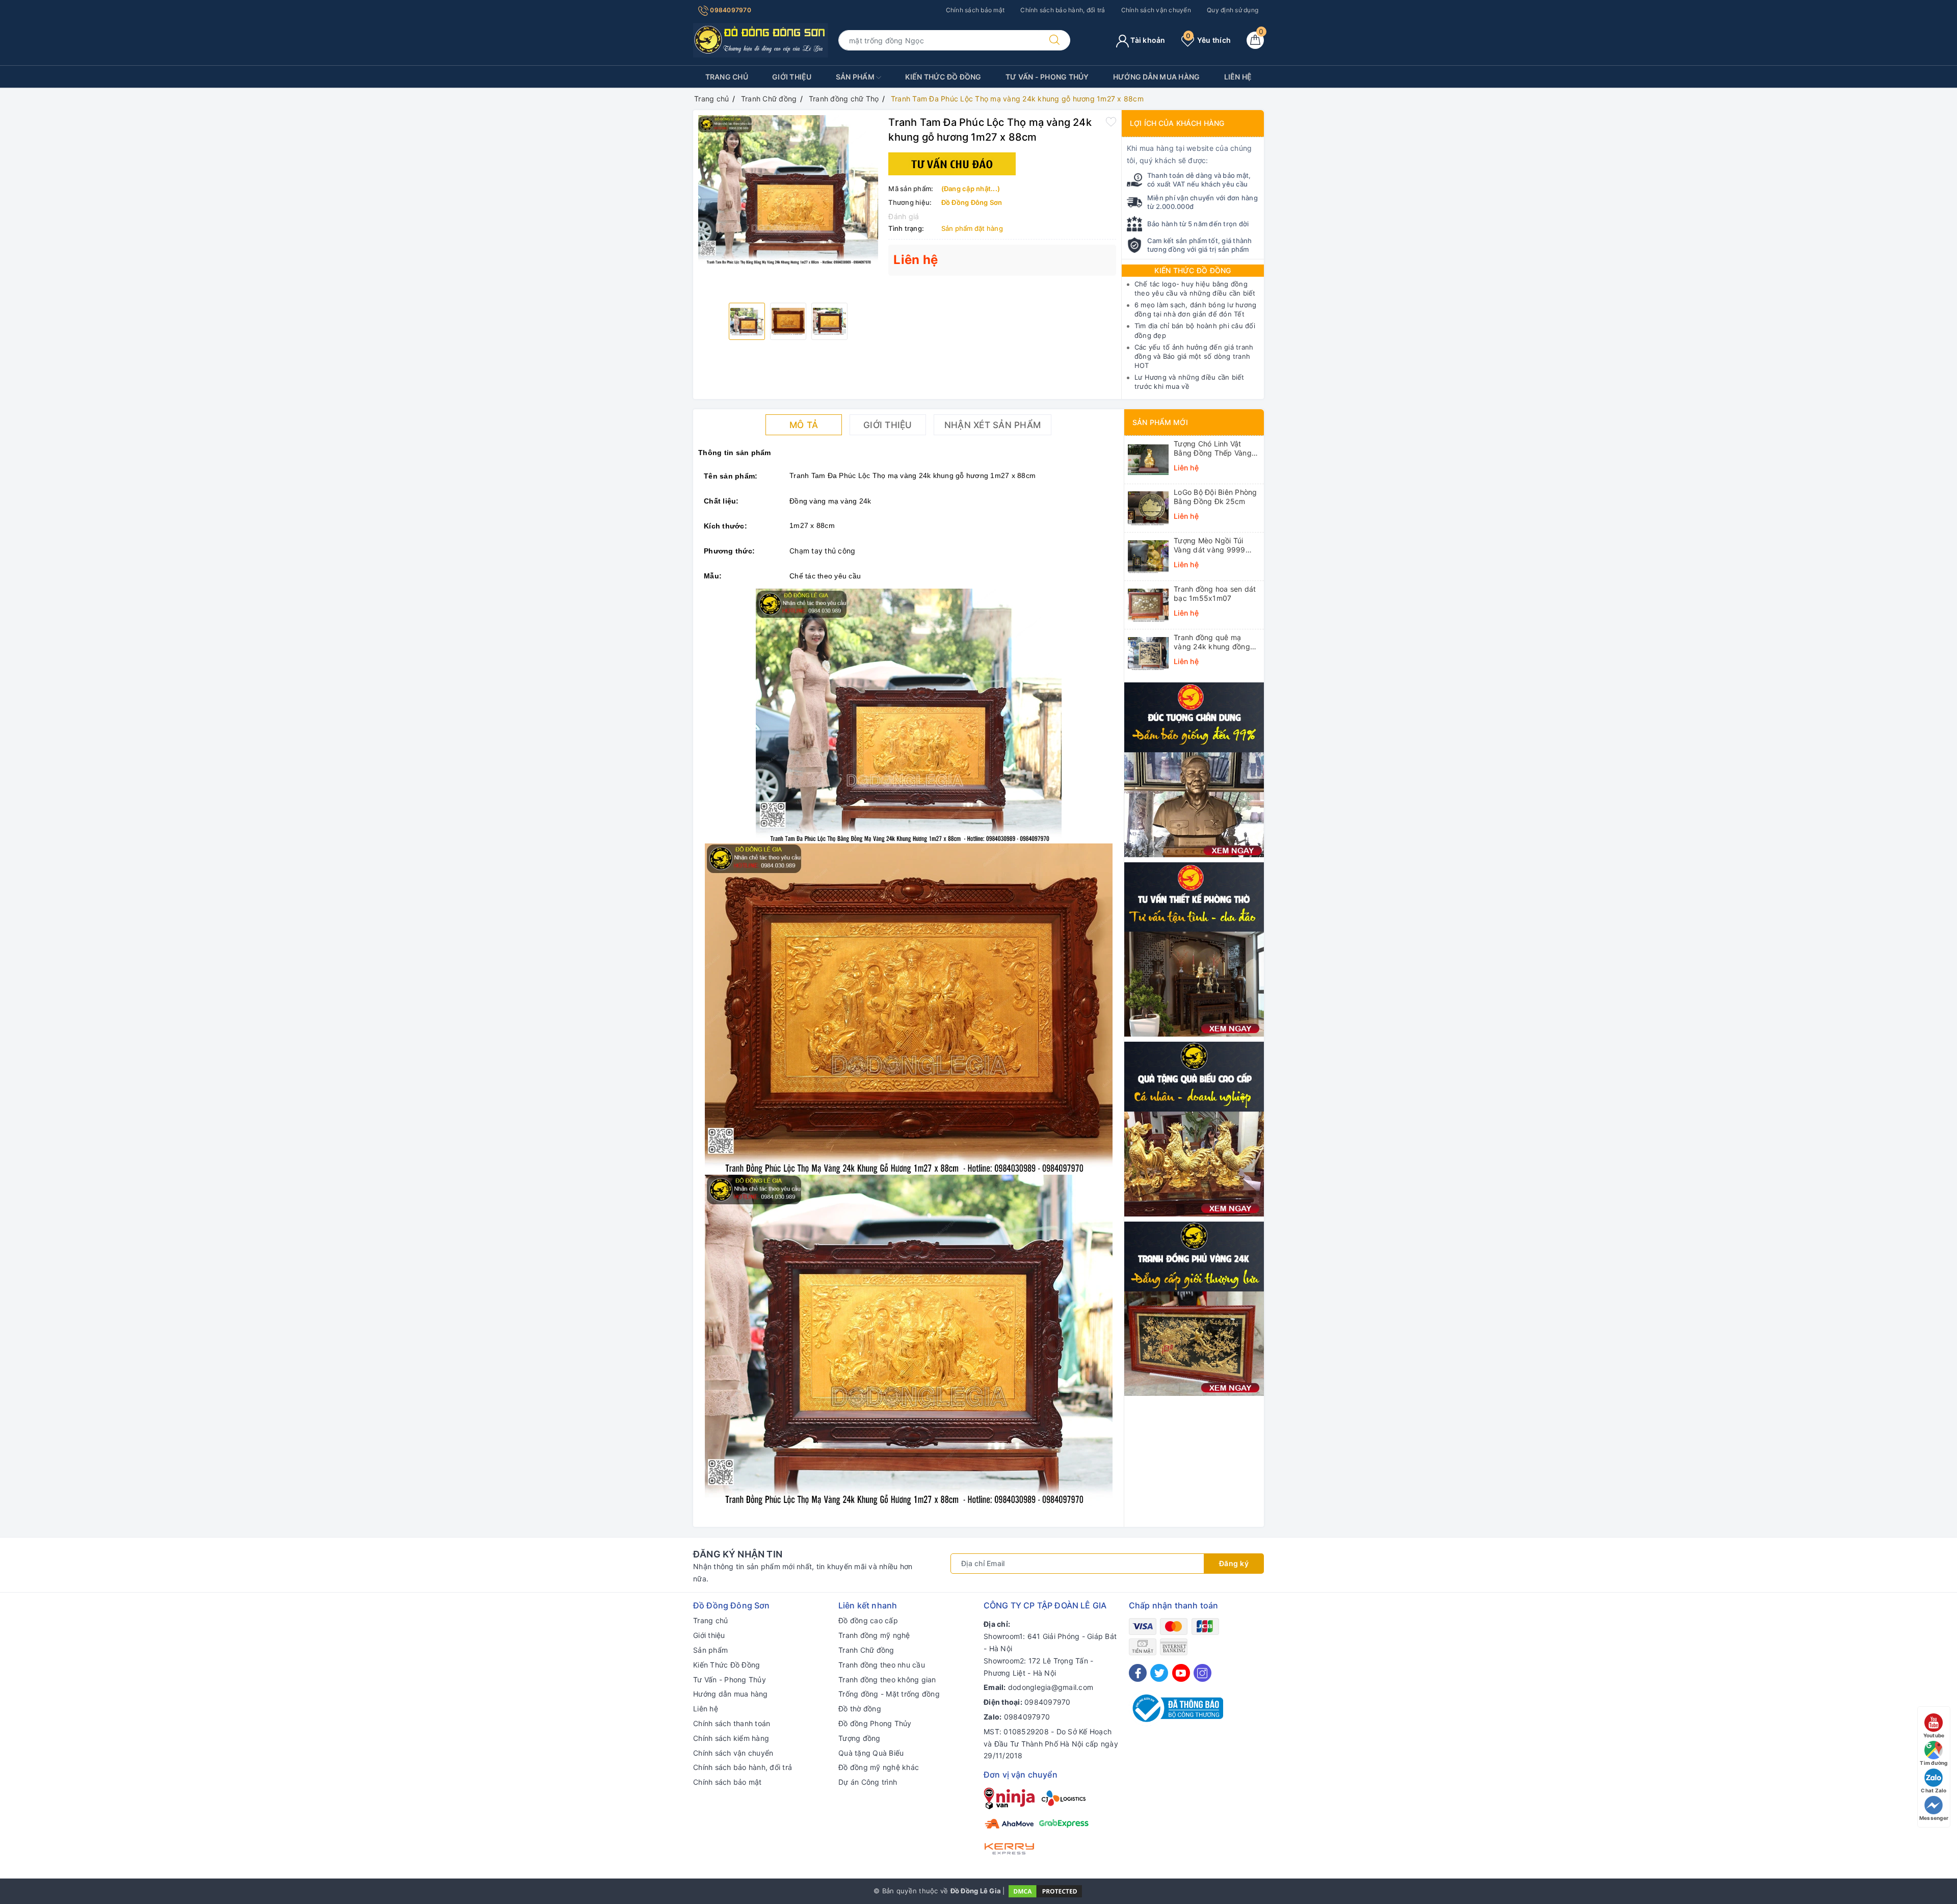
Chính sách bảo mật (975, 10)
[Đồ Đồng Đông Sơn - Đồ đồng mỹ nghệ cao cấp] (761, 39)
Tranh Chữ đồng (866, 1650)
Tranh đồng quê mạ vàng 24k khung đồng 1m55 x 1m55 (1212, 642)
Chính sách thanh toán (732, 1723)
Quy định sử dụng (1233, 10)
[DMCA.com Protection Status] (1045, 1891)
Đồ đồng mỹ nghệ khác (879, 1767)
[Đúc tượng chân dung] (1194, 769)
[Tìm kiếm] (1054, 40)
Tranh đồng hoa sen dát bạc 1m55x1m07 (1215, 593)
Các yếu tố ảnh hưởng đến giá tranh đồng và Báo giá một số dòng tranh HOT (1194, 356)
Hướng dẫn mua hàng (1157, 77)
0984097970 (730, 10)
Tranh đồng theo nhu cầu (882, 1665)
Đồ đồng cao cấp (868, 1620)
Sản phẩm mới (1160, 422)
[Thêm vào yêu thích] (1111, 121)
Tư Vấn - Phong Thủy (1047, 77)
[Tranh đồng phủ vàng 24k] (1194, 1308)
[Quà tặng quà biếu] (1194, 1128)
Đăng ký (1234, 1563)
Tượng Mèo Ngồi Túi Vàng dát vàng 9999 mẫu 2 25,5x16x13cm (1211, 545)
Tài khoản (1147, 40)
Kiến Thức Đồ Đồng (943, 77)
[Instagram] (1202, 1673)
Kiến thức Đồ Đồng (1193, 270)
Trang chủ (727, 77)
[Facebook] (1138, 1673)
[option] (788, 190)
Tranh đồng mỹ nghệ (874, 1635)
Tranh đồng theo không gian (887, 1680)
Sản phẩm (856, 77)
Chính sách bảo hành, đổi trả (1063, 10)
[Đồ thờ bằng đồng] (1194, 949)
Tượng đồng (860, 1738)
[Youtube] (1181, 1673)
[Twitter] (1159, 1673)
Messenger (1934, 1818)
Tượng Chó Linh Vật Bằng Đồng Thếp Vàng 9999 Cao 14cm (1213, 448)
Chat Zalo (1934, 1790)
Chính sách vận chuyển (1156, 10)
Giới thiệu (792, 77)
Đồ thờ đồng (860, 1709)
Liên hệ (1238, 77)
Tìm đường (1934, 1763)
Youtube (1934, 1735)
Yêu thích (1208, 40)
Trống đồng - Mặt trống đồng (889, 1694)
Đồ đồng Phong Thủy (875, 1723)
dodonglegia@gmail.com (1051, 1687)
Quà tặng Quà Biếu (871, 1753)
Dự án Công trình (868, 1782)
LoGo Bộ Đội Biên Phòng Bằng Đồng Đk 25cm (1215, 497)
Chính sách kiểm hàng (731, 1738)
